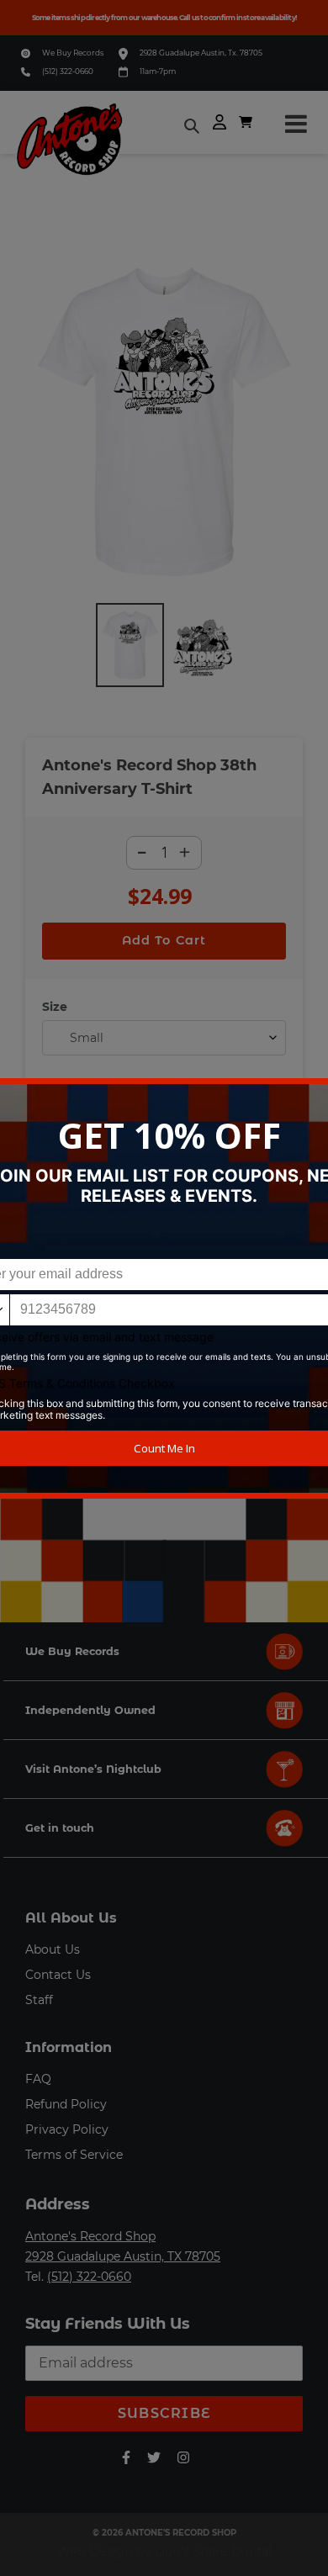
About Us (53, 1949)
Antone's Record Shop (90, 2236)
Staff (39, 2000)
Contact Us (58, 1975)
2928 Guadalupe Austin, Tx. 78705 (201, 53)
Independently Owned (90, 1710)
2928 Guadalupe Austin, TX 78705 (123, 2256)
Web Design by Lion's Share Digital (164, 2552)
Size (55, 1007)
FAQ (38, 2079)
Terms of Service (74, 2155)
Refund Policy (66, 2104)
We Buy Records (73, 53)
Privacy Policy (67, 2129)
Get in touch (60, 1828)
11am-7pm (158, 71)
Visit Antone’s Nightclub (93, 1769)
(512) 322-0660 (68, 71)
